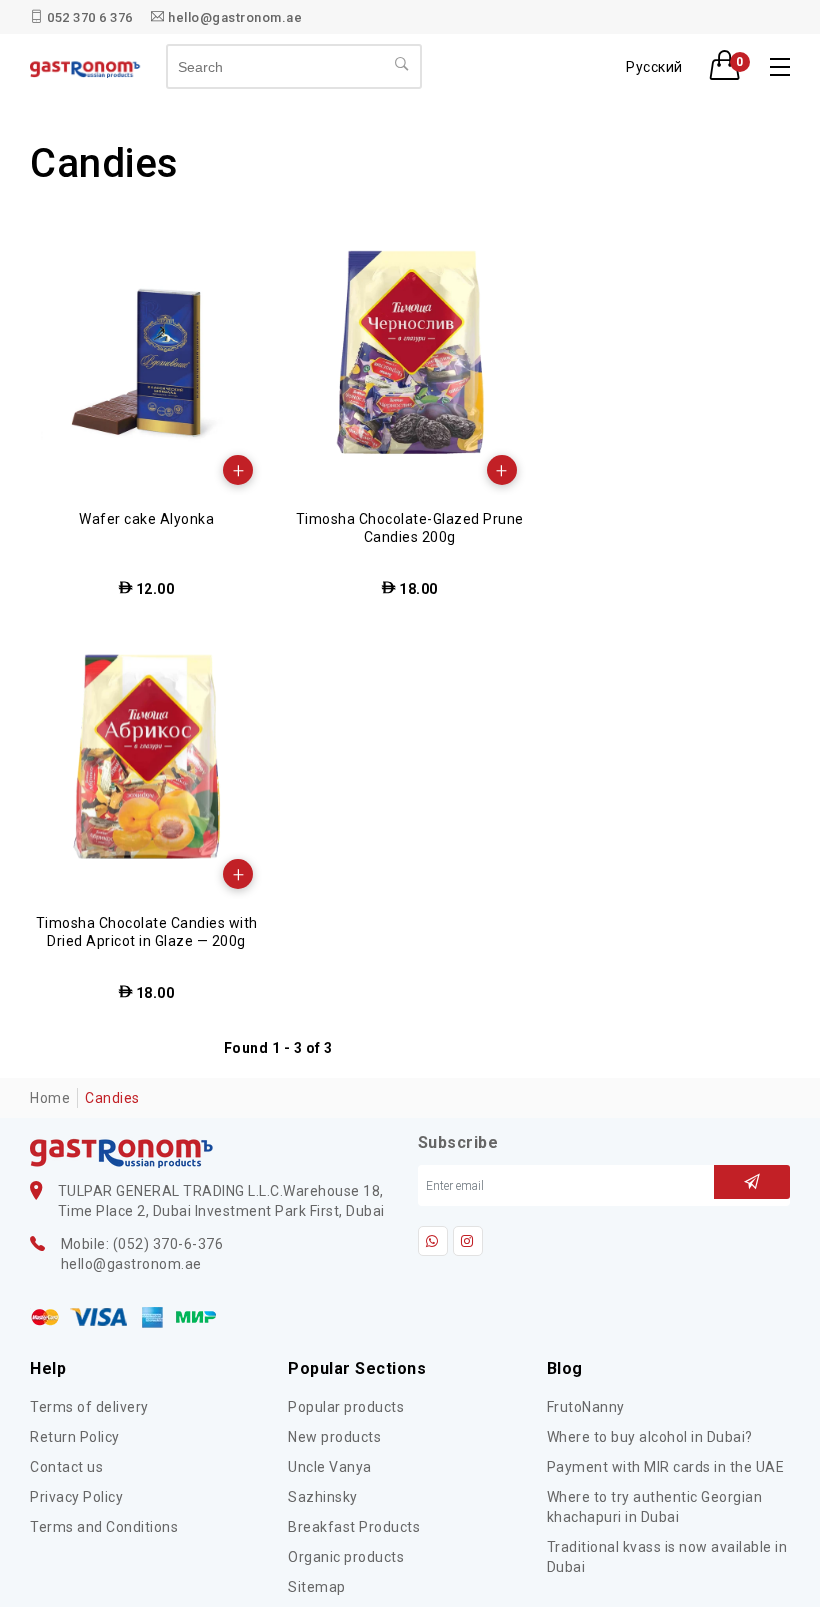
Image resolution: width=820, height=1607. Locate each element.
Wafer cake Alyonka (146, 519)
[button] (730, 67)
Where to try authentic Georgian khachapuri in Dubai (655, 1507)
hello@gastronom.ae (234, 17)
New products (334, 1437)
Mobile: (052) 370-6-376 (142, 1244)
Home (50, 1098)
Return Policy (75, 1437)
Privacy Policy (76, 1497)
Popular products (346, 1407)
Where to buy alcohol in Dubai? (650, 1437)
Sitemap (317, 1587)
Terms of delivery (89, 1407)
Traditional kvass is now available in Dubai (667, 1557)
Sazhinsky (323, 1497)
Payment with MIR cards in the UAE (666, 1467)
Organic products (346, 1557)
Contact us (66, 1467)
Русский (654, 67)
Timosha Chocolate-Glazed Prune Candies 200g (410, 528)
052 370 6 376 (88, 17)
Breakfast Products (354, 1527)
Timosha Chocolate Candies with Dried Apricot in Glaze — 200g (147, 932)
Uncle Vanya (330, 1467)
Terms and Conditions (104, 1527)
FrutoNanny (586, 1407)
